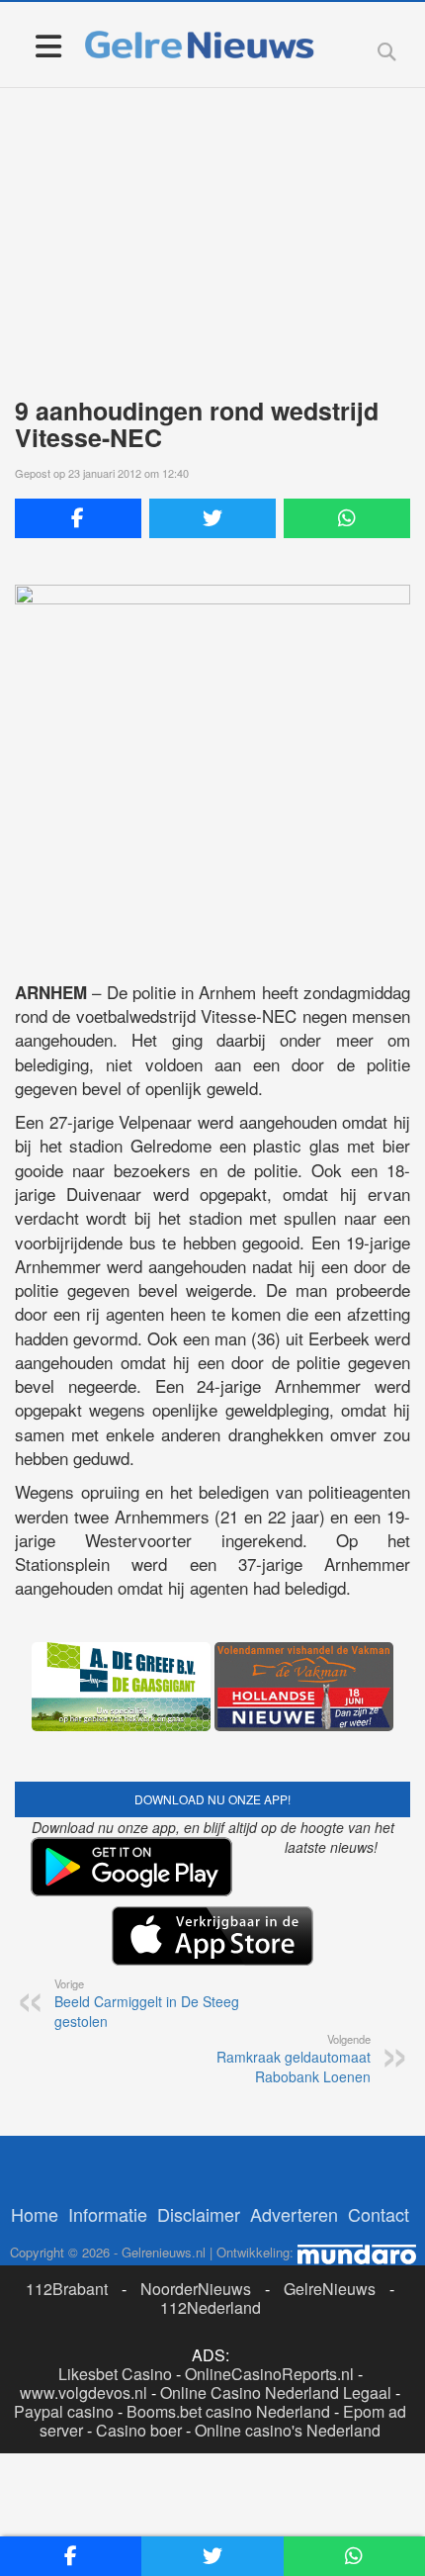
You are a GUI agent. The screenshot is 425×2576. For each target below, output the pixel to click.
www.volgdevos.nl (84, 2392)
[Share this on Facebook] (78, 518)
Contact (379, 2214)
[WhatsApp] (347, 518)
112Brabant (67, 2289)
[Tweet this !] (212, 518)
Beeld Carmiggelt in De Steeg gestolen (147, 2003)
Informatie (108, 2214)
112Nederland (211, 2307)
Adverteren (294, 2214)
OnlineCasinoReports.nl (269, 2374)
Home (35, 2214)
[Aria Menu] (48, 45)
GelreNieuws (330, 2289)
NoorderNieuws (196, 2289)
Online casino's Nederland (288, 2430)
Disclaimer (199, 2214)
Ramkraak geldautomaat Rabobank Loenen (294, 2059)
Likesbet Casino (115, 2374)
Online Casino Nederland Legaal (276, 2392)
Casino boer (139, 2430)
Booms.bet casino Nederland (228, 2411)
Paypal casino (64, 2411)
